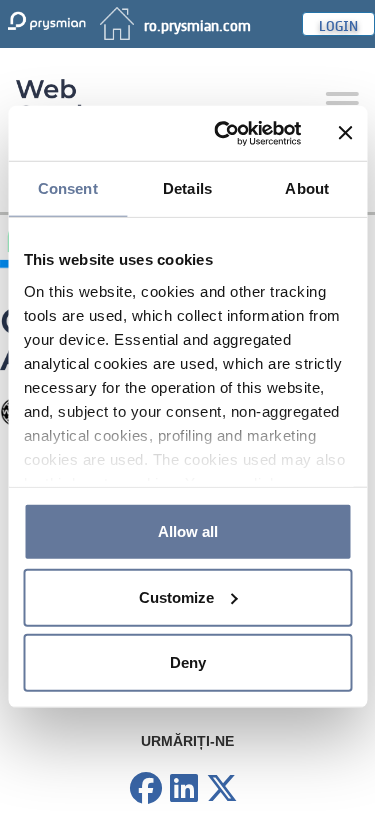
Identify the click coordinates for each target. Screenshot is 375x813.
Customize (176, 596)
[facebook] (146, 789)
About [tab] (307, 188)
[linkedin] (184, 789)
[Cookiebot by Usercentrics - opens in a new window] (223, 133)
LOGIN (338, 24)
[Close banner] (345, 133)
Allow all (188, 531)
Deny (188, 662)
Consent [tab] (68, 188)
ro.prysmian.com (197, 24)
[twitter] (222, 789)
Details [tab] (187, 188)
